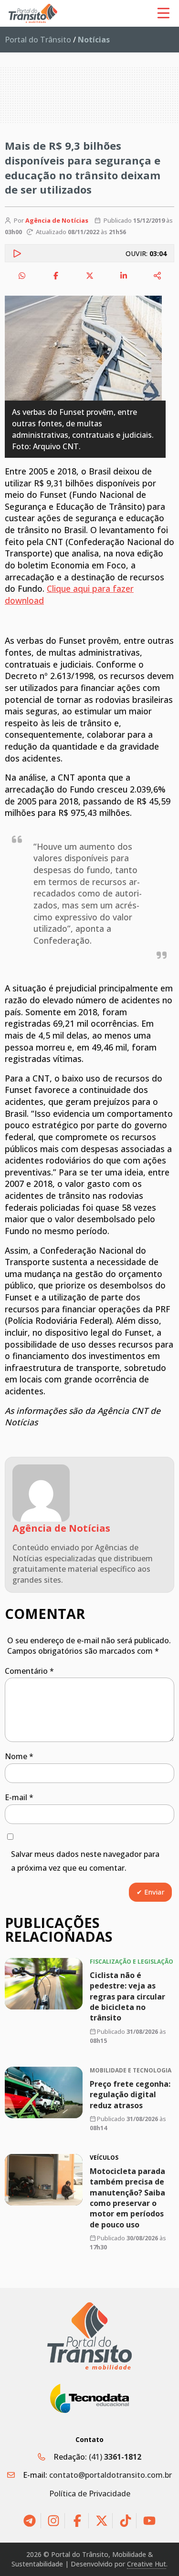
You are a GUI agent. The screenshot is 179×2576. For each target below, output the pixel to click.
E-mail (19, 1797)
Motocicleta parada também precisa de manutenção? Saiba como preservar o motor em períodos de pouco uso (127, 2198)
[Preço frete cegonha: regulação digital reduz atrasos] (44, 2092)
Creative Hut (147, 2564)
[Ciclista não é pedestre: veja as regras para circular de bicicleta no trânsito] (44, 1984)
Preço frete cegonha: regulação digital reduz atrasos (130, 2095)
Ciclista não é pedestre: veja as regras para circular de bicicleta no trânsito (127, 1997)
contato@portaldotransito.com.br (111, 2475)
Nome (19, 1756)
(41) (115, 2457)
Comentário (29, 1671)
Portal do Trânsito (38, 40)
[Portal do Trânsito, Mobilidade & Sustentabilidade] (90, 2336)
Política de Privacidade (90, 2494)
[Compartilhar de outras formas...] (158, 276)
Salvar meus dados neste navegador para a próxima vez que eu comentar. (85, 1861)
